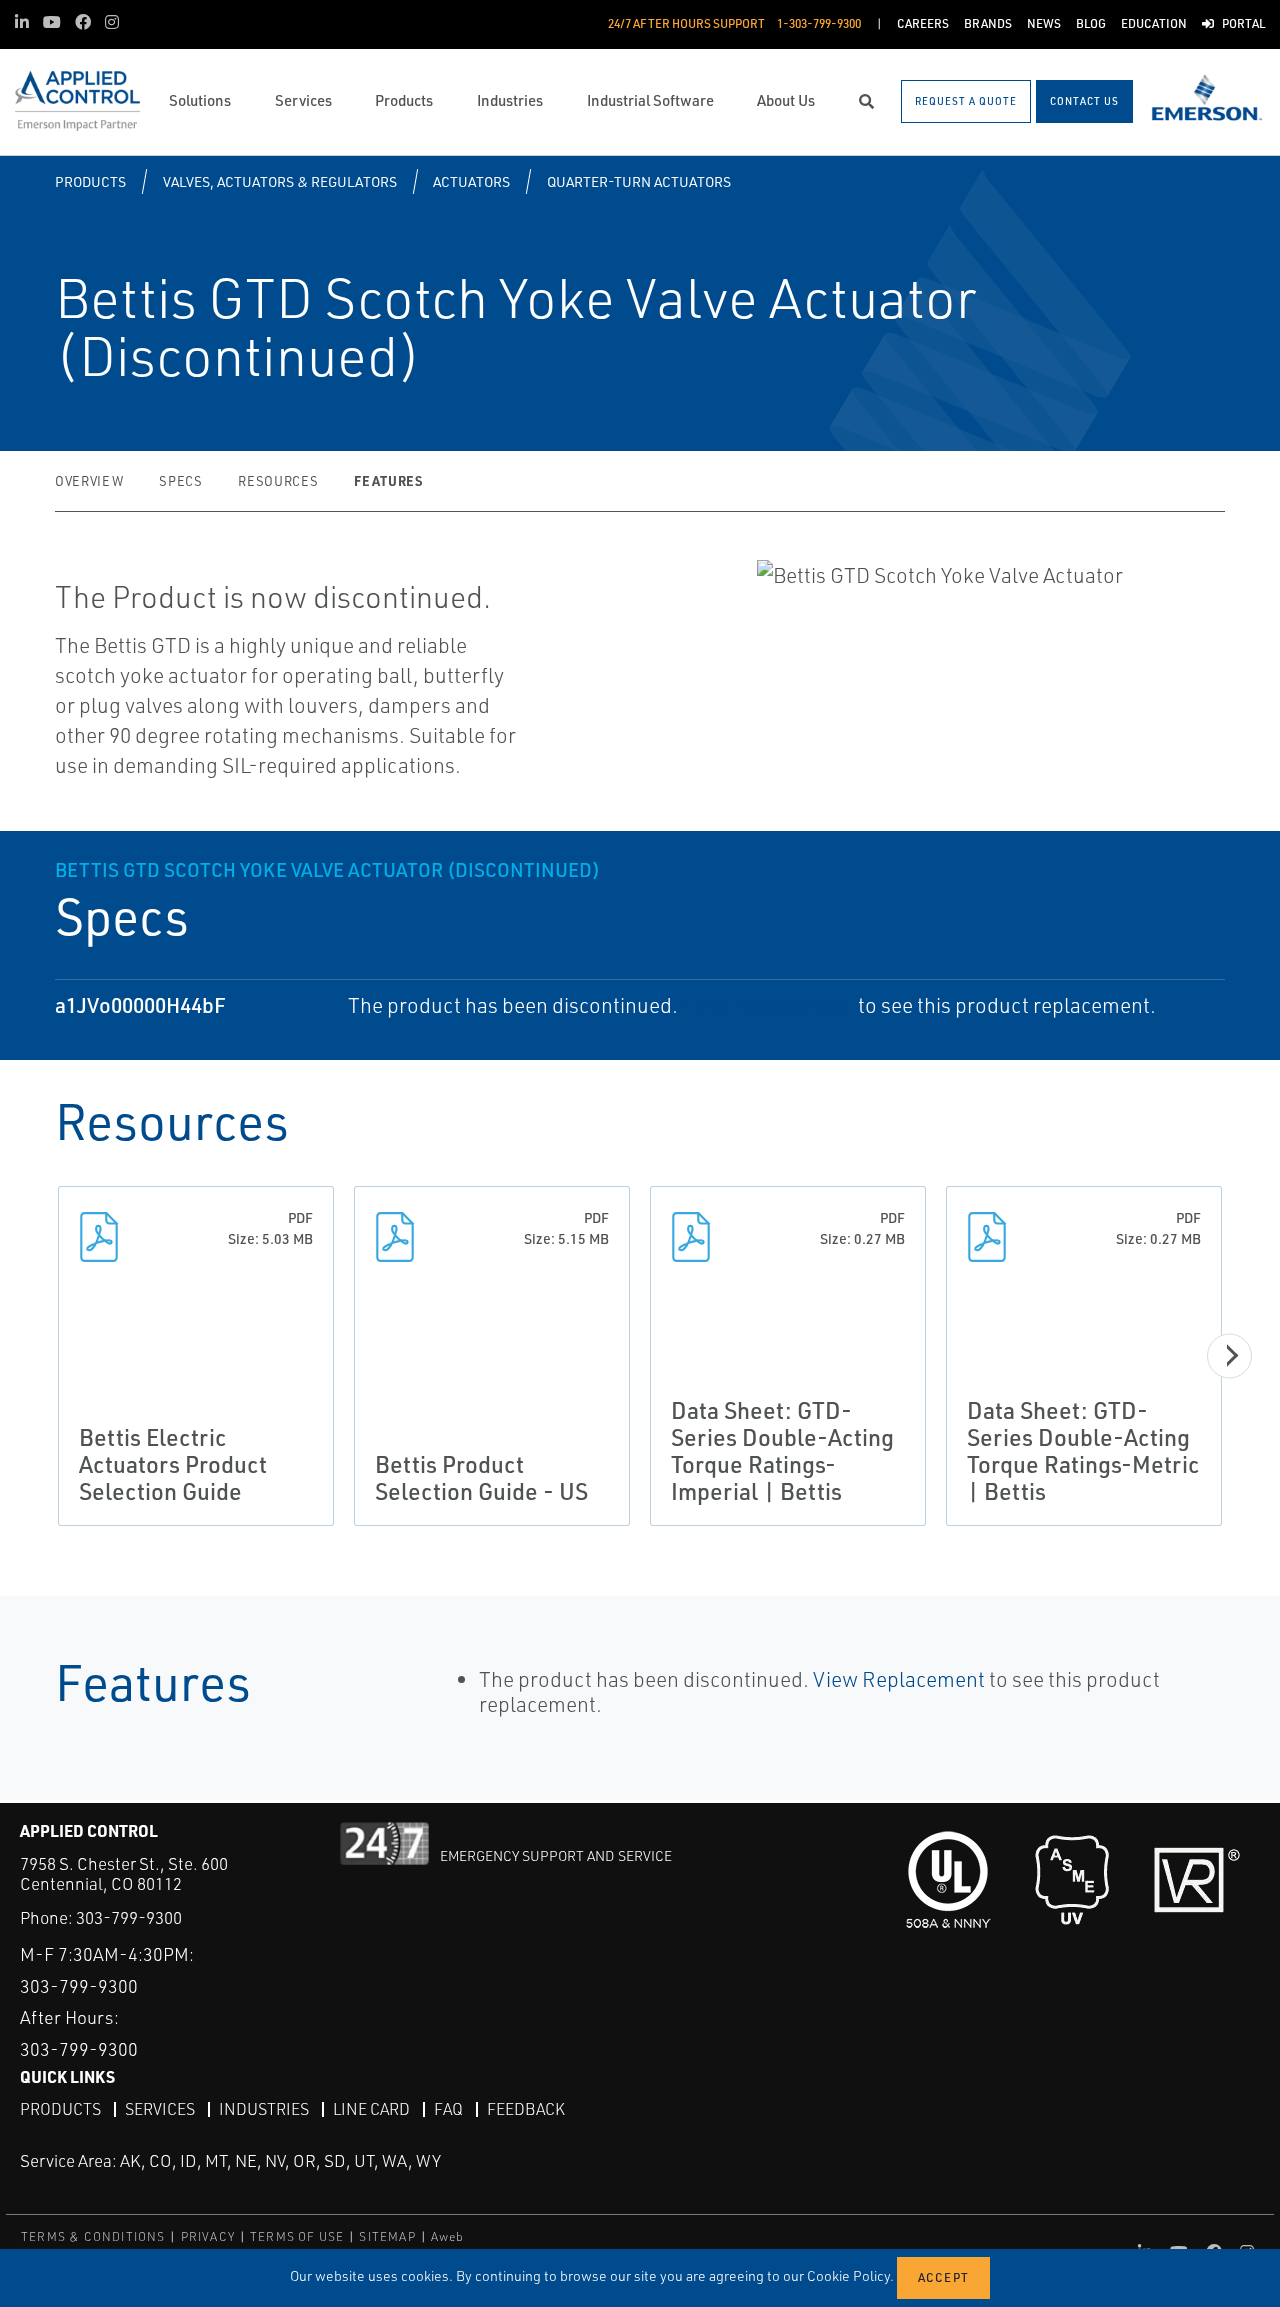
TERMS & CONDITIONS (93, 2236)
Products (90, 181)
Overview (89, 481)
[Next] (1229, 1355)
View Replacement (768, 1005)
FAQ (448, 2109)
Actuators (471, 181)
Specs (180, 481)
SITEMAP (387, 2236)
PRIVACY (208, 2236)
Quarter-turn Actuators (639, 181)
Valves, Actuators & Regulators (280, 181)
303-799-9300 (129, 1917)
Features (388, 480)
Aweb (448, 2236)
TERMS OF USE (297, 2236)
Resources (278, 481)
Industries (264, 2109)
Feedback (526, 2109)
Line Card (371, 2109)
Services (160, 2109)
